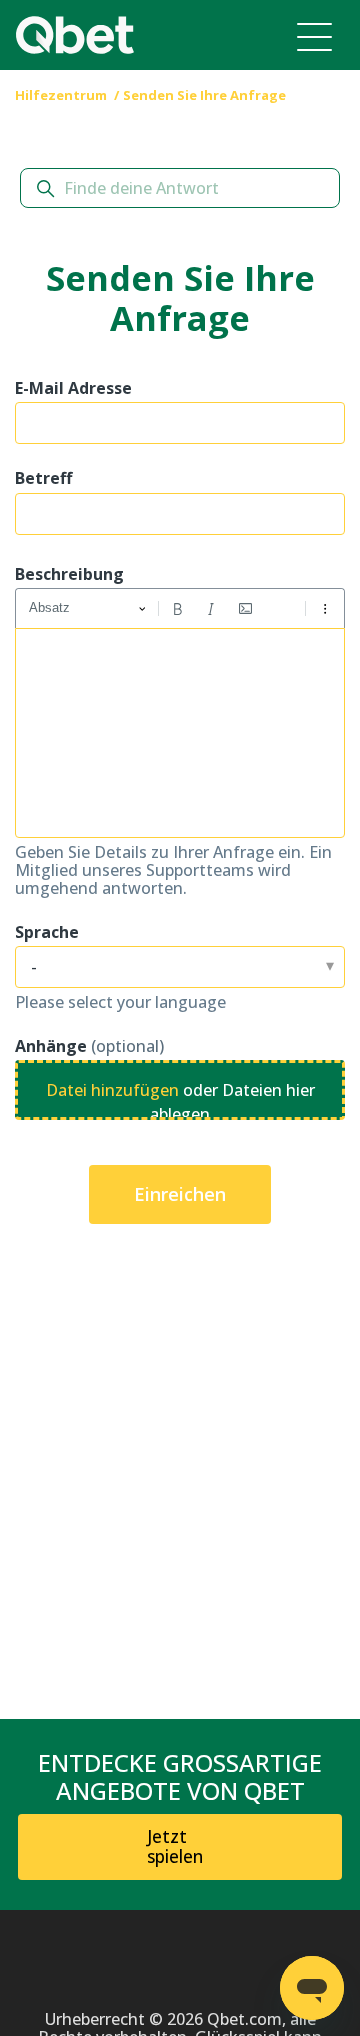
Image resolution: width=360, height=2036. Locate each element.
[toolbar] (180, 608)
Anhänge (89, 1046)
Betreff (43, 478)
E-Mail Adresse (73, 388)
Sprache (47, 932)
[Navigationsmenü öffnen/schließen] (314, 35)
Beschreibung (69, 574)
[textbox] (180, 733)
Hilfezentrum (62, 95)
